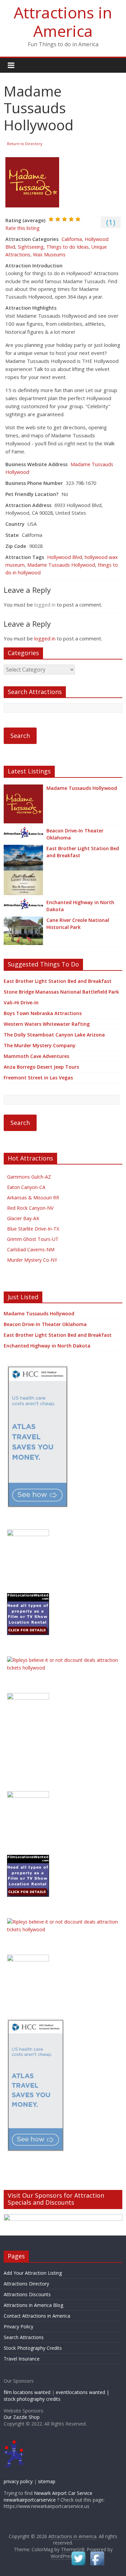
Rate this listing (23, 228)
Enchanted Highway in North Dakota (80, 906)
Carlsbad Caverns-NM (31, 1249)
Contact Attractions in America (37, 2316)
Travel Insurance (22, 2359)
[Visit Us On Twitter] (78, 2553)
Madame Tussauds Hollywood (61, 565)
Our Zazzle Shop (22, 2417)
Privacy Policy (18, 2327)
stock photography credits (32, 2399)
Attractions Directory (26, 2284)
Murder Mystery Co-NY (32, 1260)
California (72, 239)
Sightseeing (31, 247)
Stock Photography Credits (33, 2348)
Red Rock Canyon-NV (30, 1208)
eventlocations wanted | (82, 2392)
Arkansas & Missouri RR (33, 1198)
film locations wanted (27, 2392)
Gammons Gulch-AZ (29, 1177)
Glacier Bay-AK (23, 1218)
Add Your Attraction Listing (33, 2273)
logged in (45, 605)
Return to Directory (25, 144)
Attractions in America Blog (33, 2305)
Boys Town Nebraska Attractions (43, 1013)
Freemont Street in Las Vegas (38, 1078)
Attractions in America (63, 22)
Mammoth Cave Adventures (36, 1056)
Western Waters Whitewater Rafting (47, 1024)
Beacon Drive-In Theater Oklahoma (75, 834)
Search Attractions (24, 2337)
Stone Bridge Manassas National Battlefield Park (61, 992)
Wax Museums (49, 255)
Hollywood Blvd (65, 557)
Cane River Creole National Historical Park (78, 924)
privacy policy (18, 2481)
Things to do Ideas (68, 247)
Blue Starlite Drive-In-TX (33, 1229)
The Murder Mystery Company (40, 1045)
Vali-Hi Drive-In (21, 1002)
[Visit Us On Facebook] (97, 2553)
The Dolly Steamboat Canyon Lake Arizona (54, 1035)
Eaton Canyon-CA (26, 1187)
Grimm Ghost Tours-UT (33, 1239)
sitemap (47, 2481)
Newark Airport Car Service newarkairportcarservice (48, 2496)
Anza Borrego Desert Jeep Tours (41, 1067)
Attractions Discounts (27, 2294)
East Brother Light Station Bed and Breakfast (83, 852)
